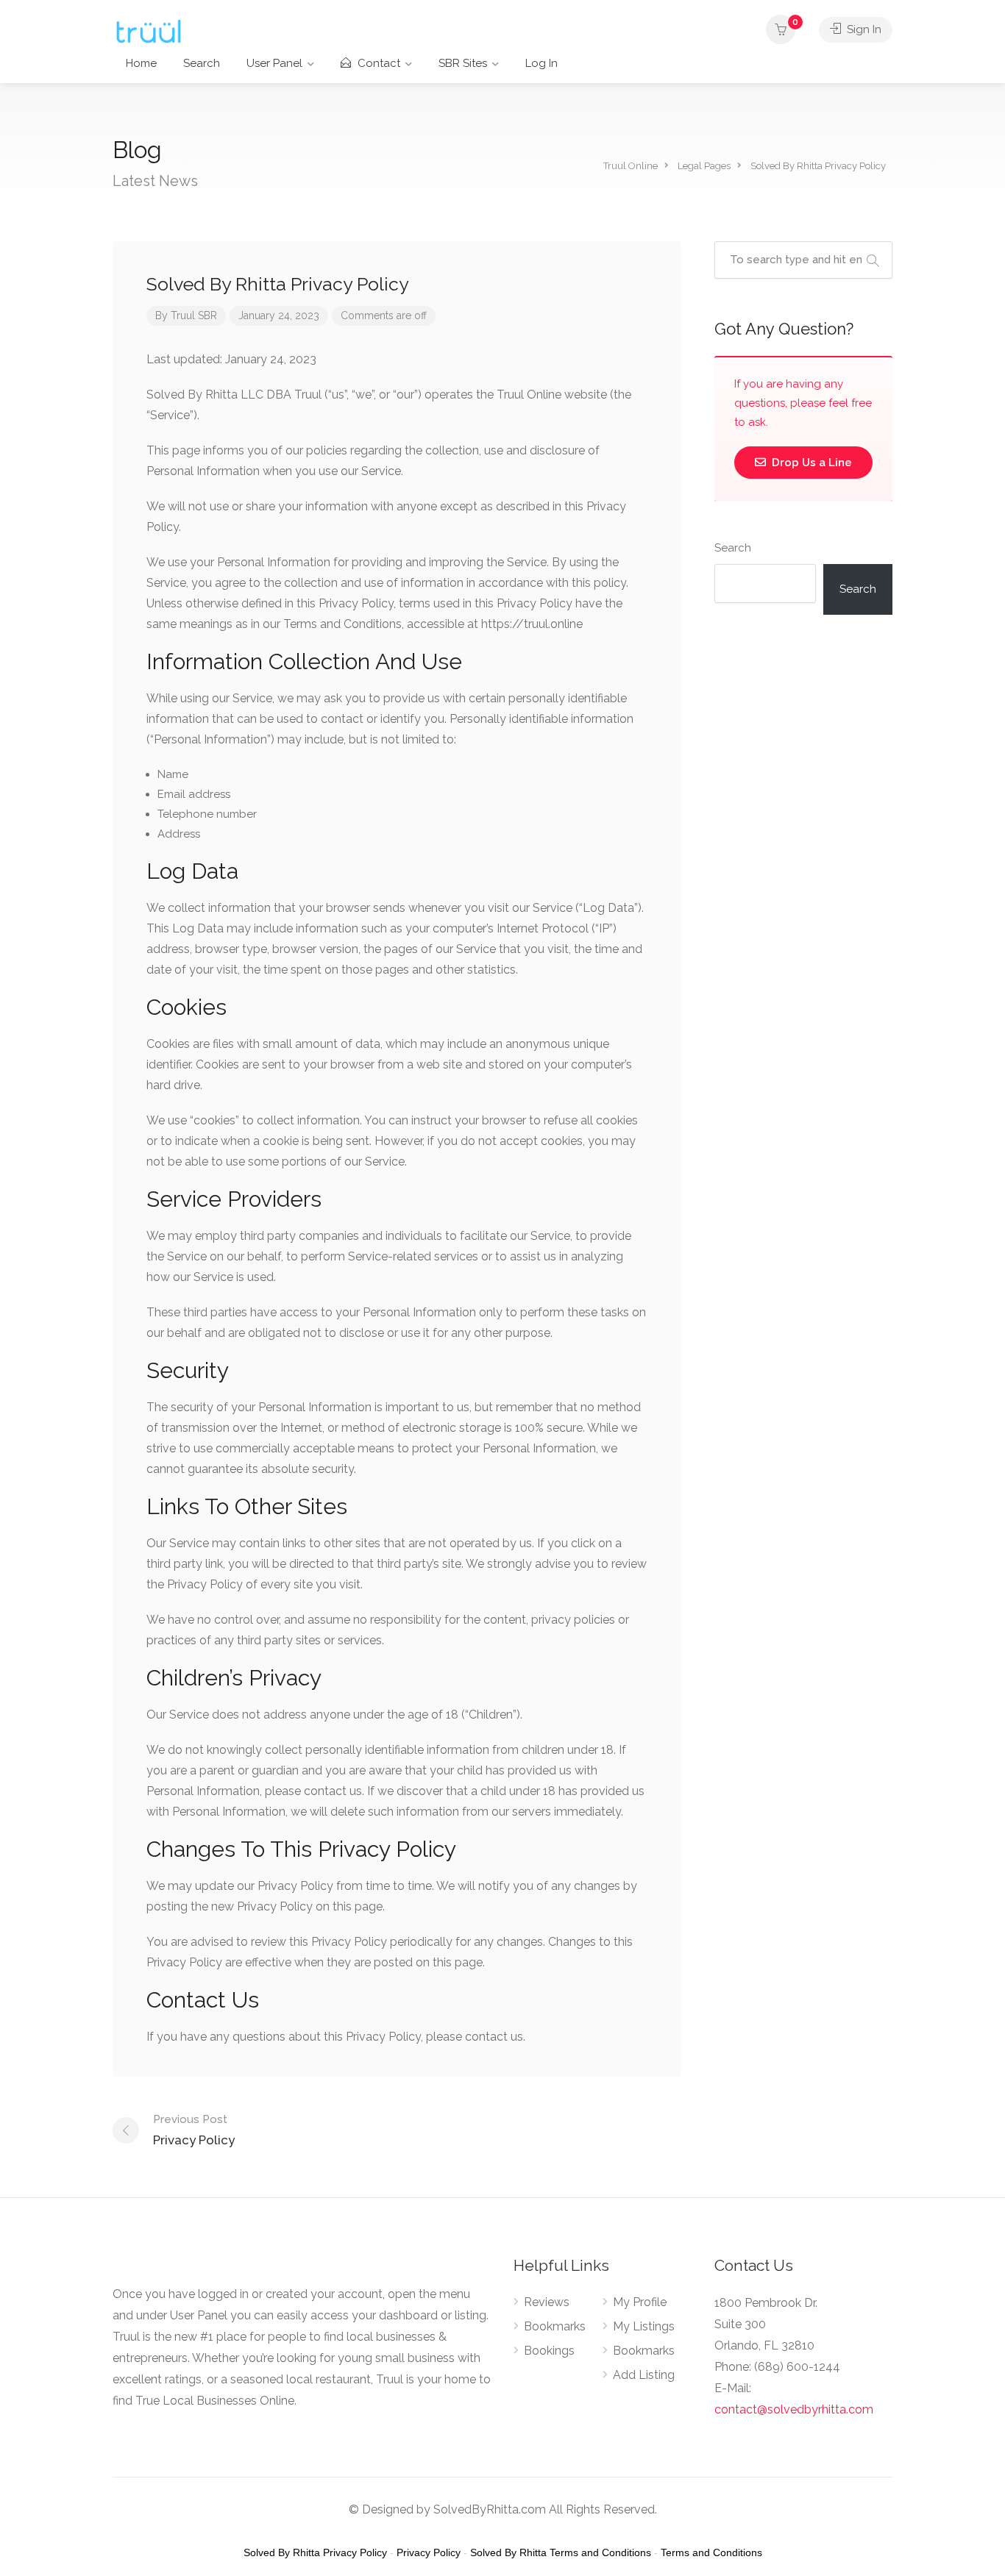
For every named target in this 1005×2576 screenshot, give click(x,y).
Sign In (863, 29)
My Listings (644, 2326)
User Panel (274, 63)
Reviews (547, 2302)
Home (141, 63)
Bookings (549, 2351)
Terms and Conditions (711, 2552)
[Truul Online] (149, 31)
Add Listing (644, 2375)
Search (202, 63)
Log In (541, 63)
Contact (377, 63)
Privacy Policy (194, 2130)
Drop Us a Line (810, 463)
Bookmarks (555, 2326)
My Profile (640, 2302)
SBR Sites (463, 63)
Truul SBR (194, 315)
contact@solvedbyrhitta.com (794, 2409)
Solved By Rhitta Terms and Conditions (561, 2552)
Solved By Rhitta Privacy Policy (315, 2552)
